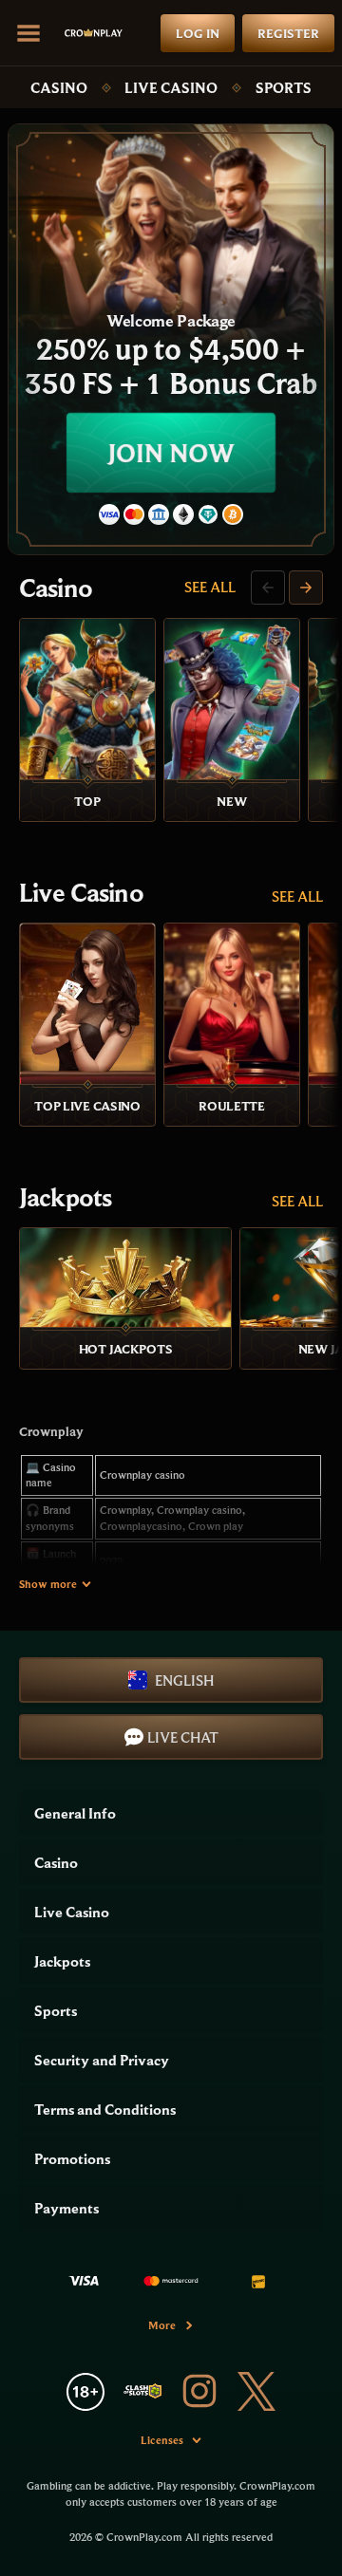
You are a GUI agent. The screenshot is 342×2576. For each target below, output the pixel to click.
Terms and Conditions (105, 2109)
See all (210, 587)
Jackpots (65, 1197)
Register (288, 33)
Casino (59, 87)
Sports (284, 87)
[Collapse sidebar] (28, 33)
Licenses (162, 2440)
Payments (66, 2208)
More (162, 2325)
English (184, 1680)
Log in (198, 33)
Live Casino (171, 87)
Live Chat (183, 1737)
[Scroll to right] (306, 588)
